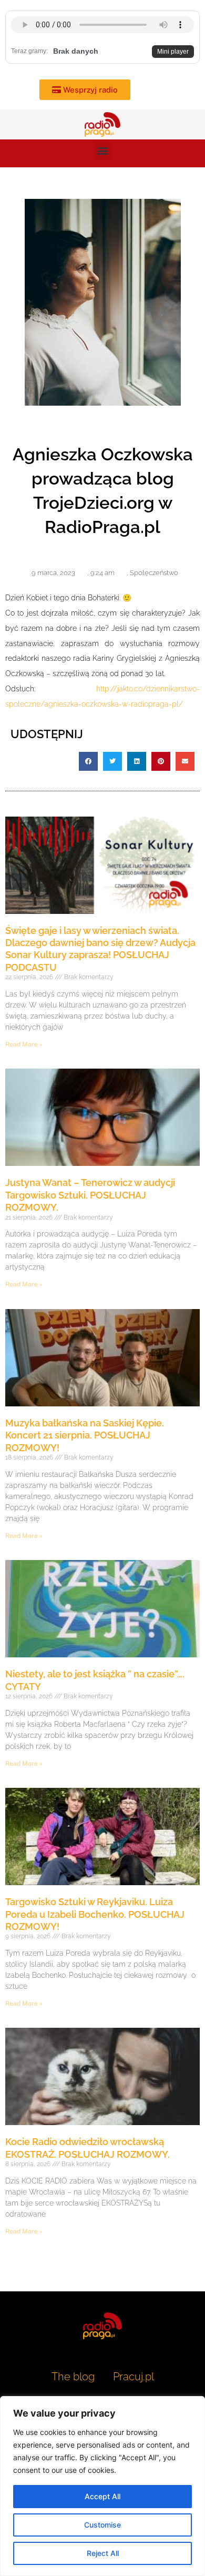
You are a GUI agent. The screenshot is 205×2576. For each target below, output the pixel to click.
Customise (102, 2525)
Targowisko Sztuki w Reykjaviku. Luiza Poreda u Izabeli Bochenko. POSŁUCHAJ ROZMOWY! (95, 1914)
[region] (102, 2486)
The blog (74, 2377)
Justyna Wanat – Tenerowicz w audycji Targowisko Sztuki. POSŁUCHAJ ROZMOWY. (90, 1195)
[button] (103, 151)
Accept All (102, 2496)
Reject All (103, 2553)
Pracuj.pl (134, 2377)
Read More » (24, 1044)
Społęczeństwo (154, 573)
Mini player (173, 52)
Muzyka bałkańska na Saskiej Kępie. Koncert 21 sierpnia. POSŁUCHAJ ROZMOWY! (85, 1435)
